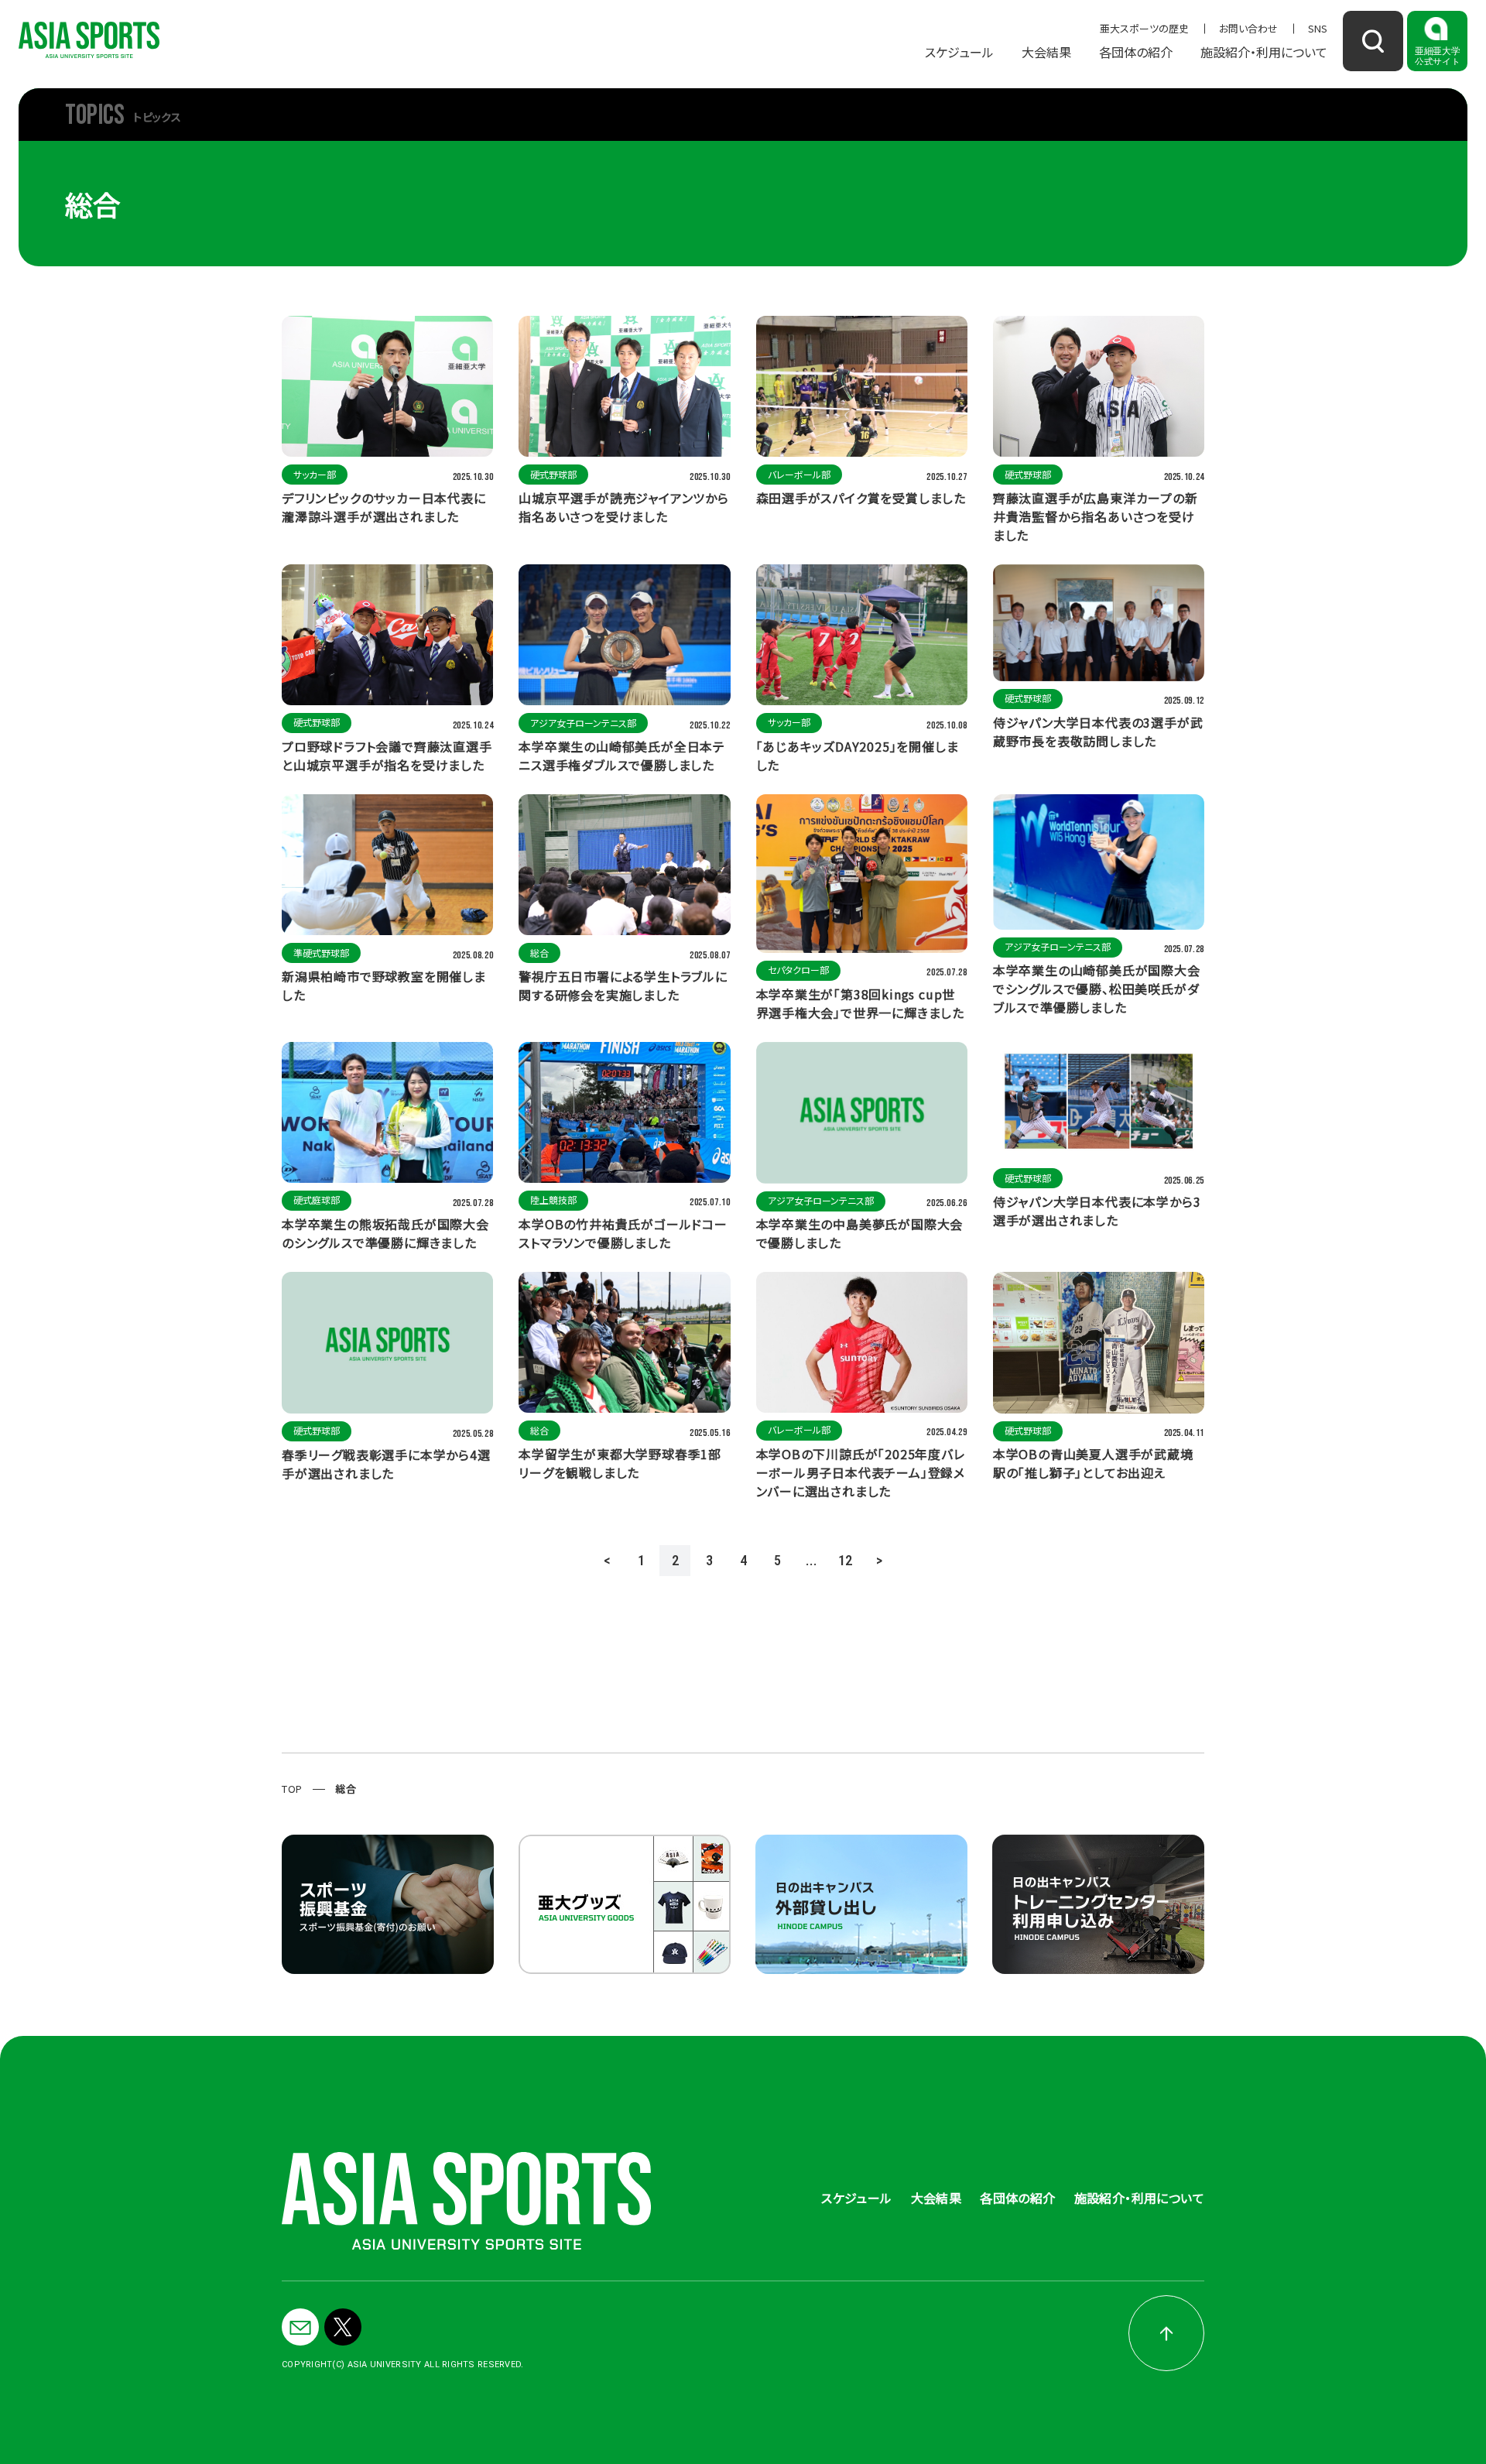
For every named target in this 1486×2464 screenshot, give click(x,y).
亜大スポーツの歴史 (1144, 28)
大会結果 (1046, 52)
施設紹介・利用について (1264, 52)
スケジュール (959, 52)
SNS (1318, 28)
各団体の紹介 (1136, 52)
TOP (292, 1789)
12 (845, 1560)
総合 (346, 1789)
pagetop (1166, 2333)
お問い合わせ (1248, 28)
